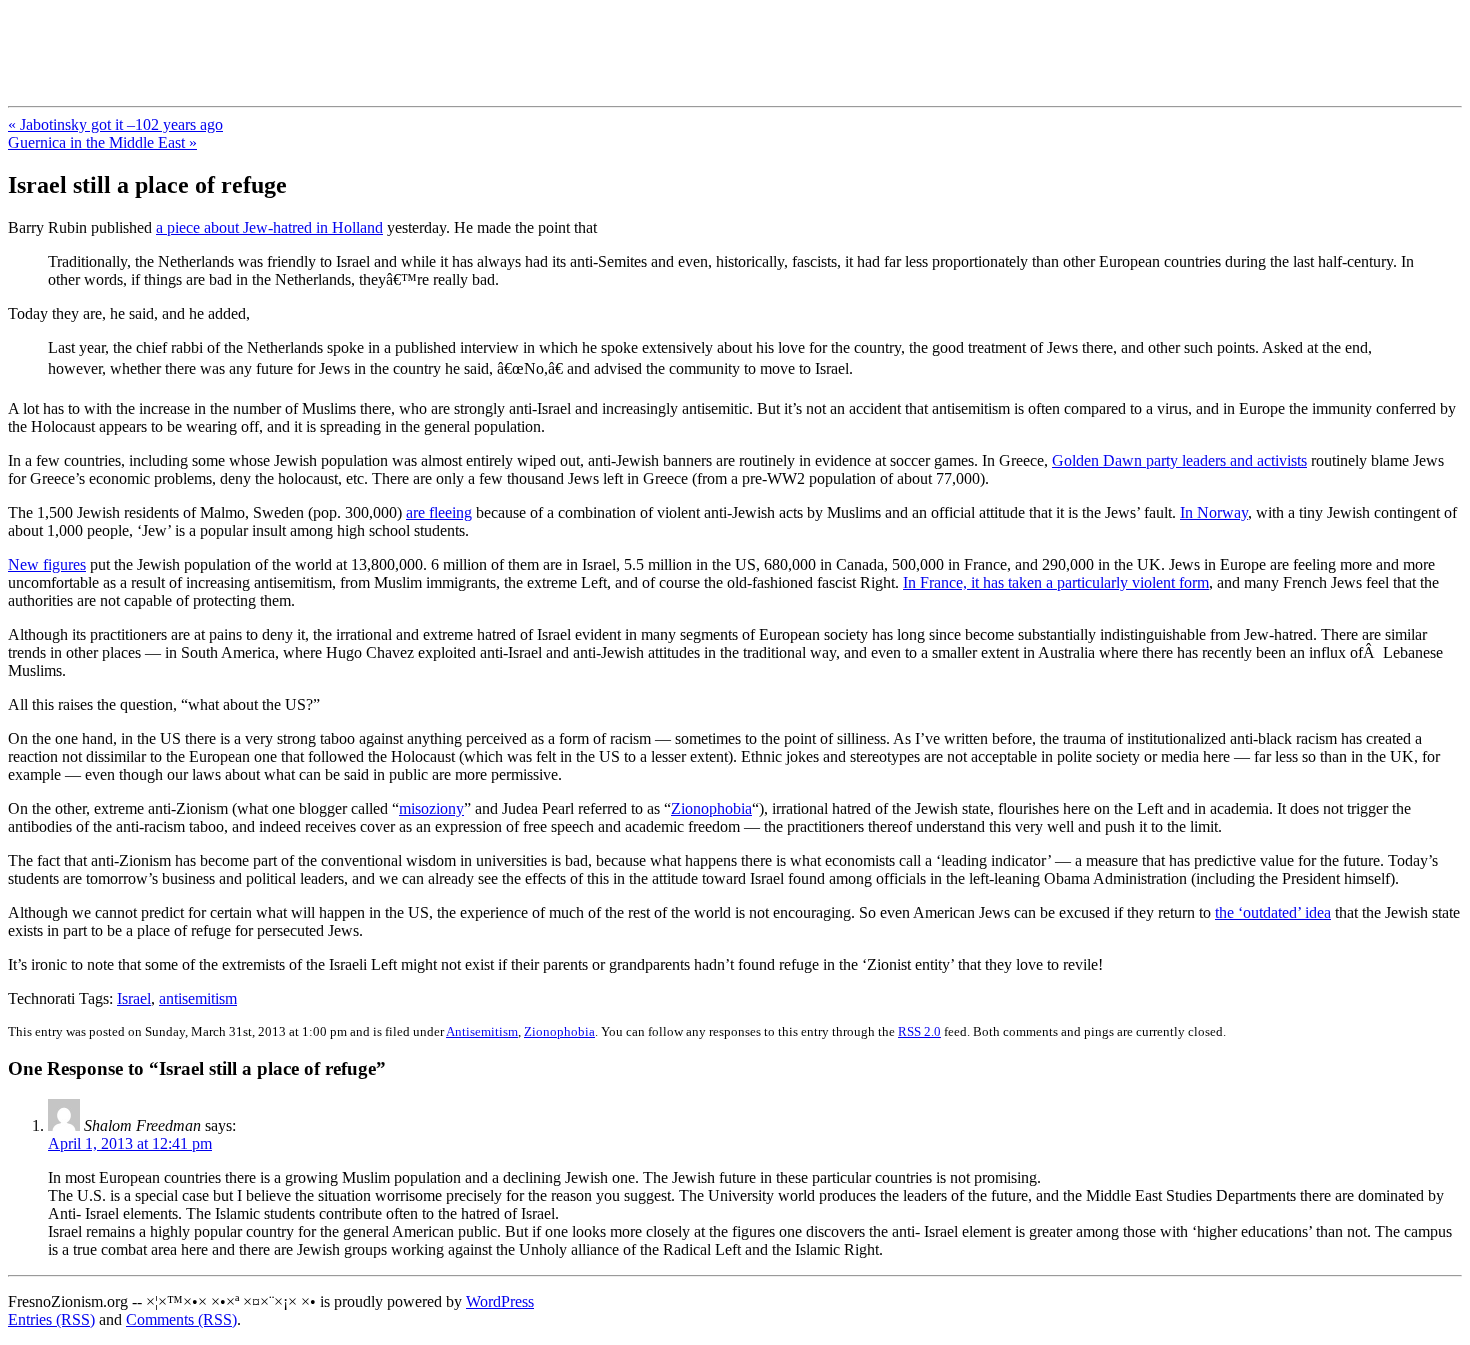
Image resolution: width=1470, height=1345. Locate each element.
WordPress (500, 1301)
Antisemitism (482, 1031)
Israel (134, 998)
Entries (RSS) (51, 1319)
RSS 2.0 (919, 1031)
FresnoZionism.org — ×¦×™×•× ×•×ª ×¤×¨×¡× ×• (332, 39)
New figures (47, 564)
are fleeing (439, 512)
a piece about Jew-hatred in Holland (269, 227)
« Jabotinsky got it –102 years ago (115, 124)
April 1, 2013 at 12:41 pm (130, 1143)
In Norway (1214, 512)
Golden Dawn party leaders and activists (1179, 460)
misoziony (431, 808)
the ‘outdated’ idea (1273, 912)
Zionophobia (711, 808)
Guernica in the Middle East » (102, 142)
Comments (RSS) (181, 1319)
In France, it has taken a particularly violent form (1056, 582)
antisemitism (198, 998)
